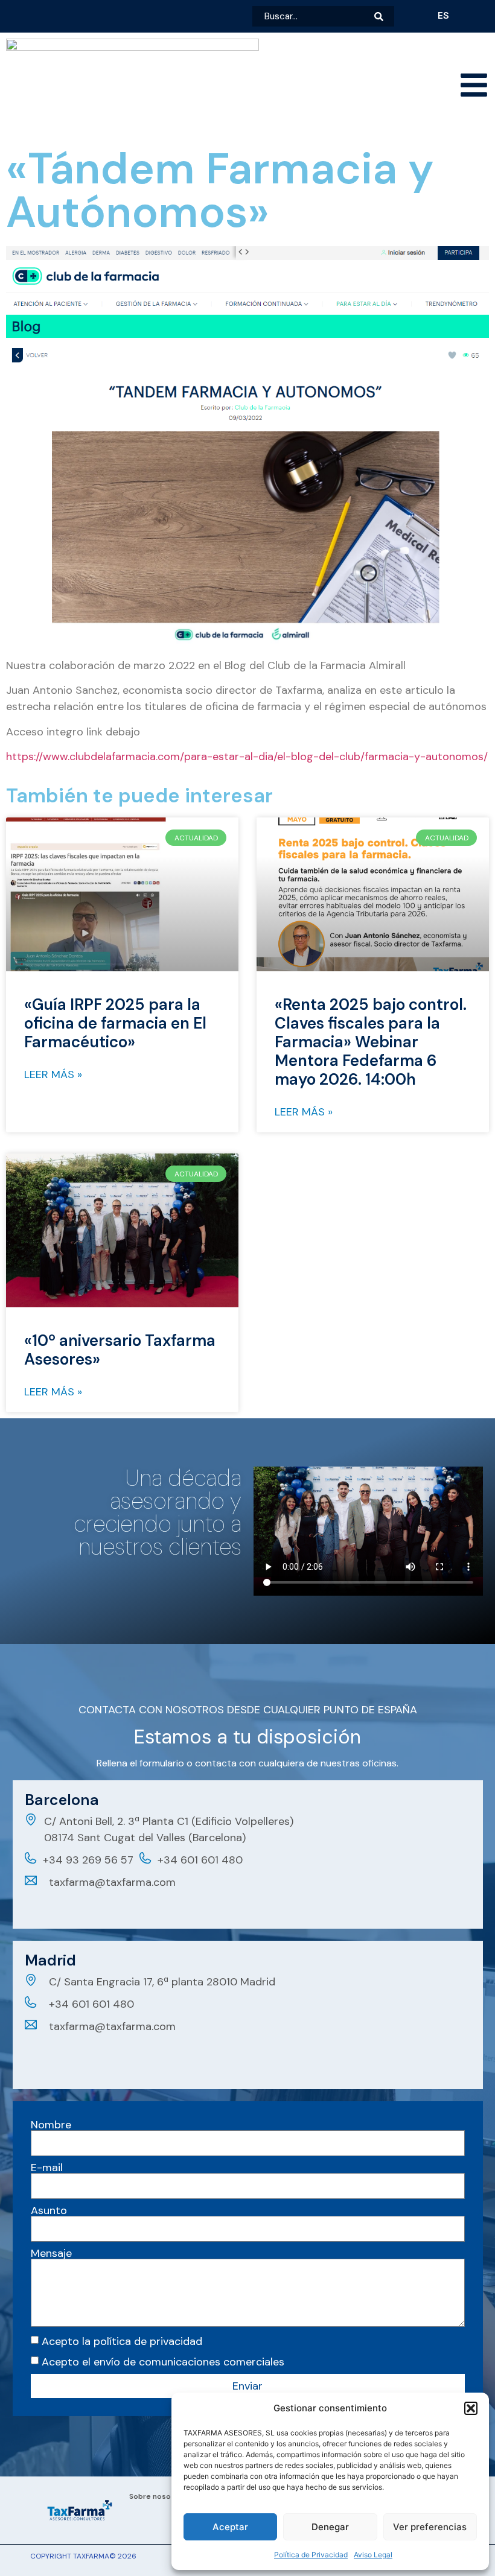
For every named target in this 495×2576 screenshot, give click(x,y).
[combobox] (313, 16)
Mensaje (51, 2253)
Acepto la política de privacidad (122, 2341)
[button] (471, 2408)
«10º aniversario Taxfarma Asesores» (120, 1350)
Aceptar (230, 2527)
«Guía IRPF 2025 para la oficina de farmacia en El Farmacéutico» (115, 1023)
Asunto (49, 2210)
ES (443, 15)
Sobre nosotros (158, 2496)
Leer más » (53, 1074)
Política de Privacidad (311, 2555)
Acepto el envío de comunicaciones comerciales (163, 2362)
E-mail (47, 2168)
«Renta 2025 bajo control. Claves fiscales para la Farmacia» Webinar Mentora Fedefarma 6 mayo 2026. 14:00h (371, 1042)
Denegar (330, 2527)
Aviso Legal (373, 2555)
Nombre (51, 2125)
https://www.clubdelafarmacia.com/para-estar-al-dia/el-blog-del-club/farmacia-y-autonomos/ (247, 757)
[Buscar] (384, 16)
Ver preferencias (430, 2527)
